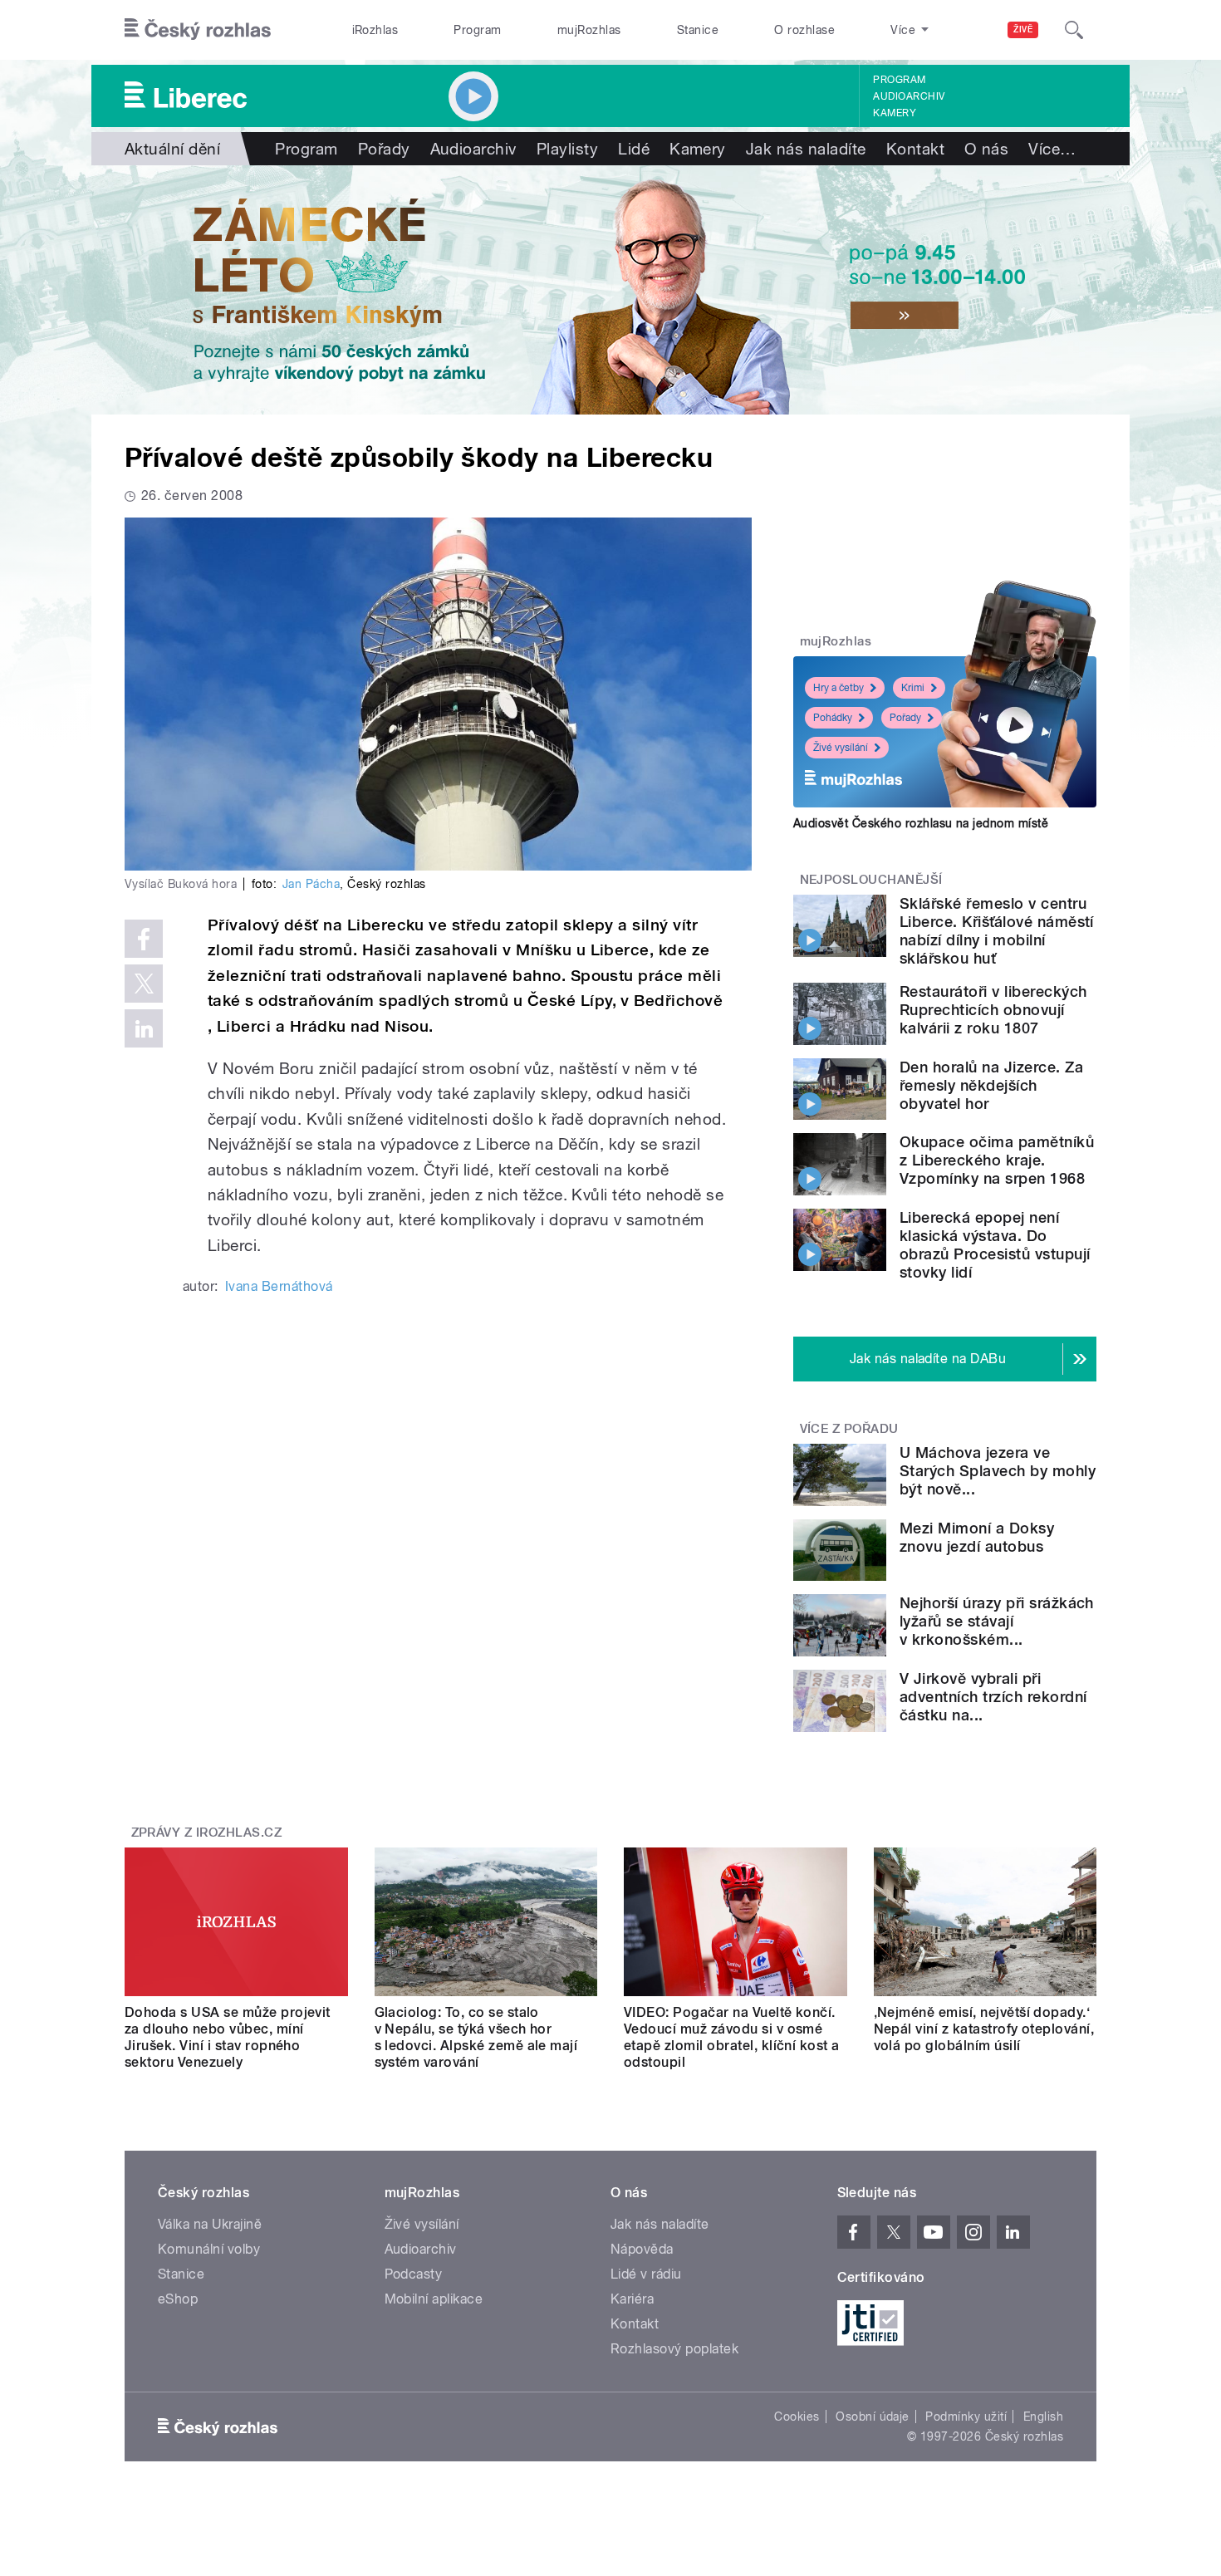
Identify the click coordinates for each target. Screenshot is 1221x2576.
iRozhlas (375, 30)
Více (1052, 149)
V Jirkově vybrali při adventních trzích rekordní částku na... (993, 1697)
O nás (986, 149)
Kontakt (915, 149)
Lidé (634, 149)
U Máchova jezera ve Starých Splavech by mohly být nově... (998, 1471)
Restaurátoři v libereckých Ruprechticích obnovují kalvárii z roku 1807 (993, 1010)
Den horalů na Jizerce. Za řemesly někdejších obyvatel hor (991, 1085)
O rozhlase (804, 30)
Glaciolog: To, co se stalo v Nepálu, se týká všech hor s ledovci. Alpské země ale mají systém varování (476, 2037)
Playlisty (567, 149)
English (1043, 2417)
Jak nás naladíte (806, 149)
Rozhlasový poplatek (674, 2349)
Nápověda (642, 2249)
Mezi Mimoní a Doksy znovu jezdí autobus (977, 1537)
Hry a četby (839, 688)
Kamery (895, 113)
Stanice (698, 30)
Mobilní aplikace (434, 2299)
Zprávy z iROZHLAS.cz (207, 1833)
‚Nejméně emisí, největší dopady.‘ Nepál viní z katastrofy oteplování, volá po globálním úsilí (984, 2029)
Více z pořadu (849, 1429)
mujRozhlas (589, 30)
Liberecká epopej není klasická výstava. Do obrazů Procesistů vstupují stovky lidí (995, 1245)
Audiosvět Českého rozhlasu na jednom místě (921, 823)
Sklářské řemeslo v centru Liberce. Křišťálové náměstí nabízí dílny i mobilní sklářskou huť (997, 931)
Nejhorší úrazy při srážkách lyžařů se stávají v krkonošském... (997, 1621)
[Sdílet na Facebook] (144, 939)
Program (477, 30)
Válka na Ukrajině (210, 2224)
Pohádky (833, 718)
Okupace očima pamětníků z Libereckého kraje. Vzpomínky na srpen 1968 (997, 1160)
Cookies (797, 2417)
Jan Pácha (311, 884)
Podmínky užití (966, 2417)
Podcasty (414, 2274)
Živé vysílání (841, 748)
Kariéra (632, 2299)
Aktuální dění (172, 149)
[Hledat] (1074, 30)
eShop (178, 2299)
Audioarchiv (909, 96)
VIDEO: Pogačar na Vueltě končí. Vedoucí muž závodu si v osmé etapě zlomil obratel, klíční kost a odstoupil (732, 2037)
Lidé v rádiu (646, 2274)
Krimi (913, 688)
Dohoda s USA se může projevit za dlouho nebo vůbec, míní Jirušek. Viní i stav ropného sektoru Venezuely (228, 2037)
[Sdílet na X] (144, 984)
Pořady (384, 149)
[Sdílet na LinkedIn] (144, 1028)
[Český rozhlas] (198, 30)
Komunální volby (209, 2249)
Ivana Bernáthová (279, 1286)
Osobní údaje (873, 2417)
